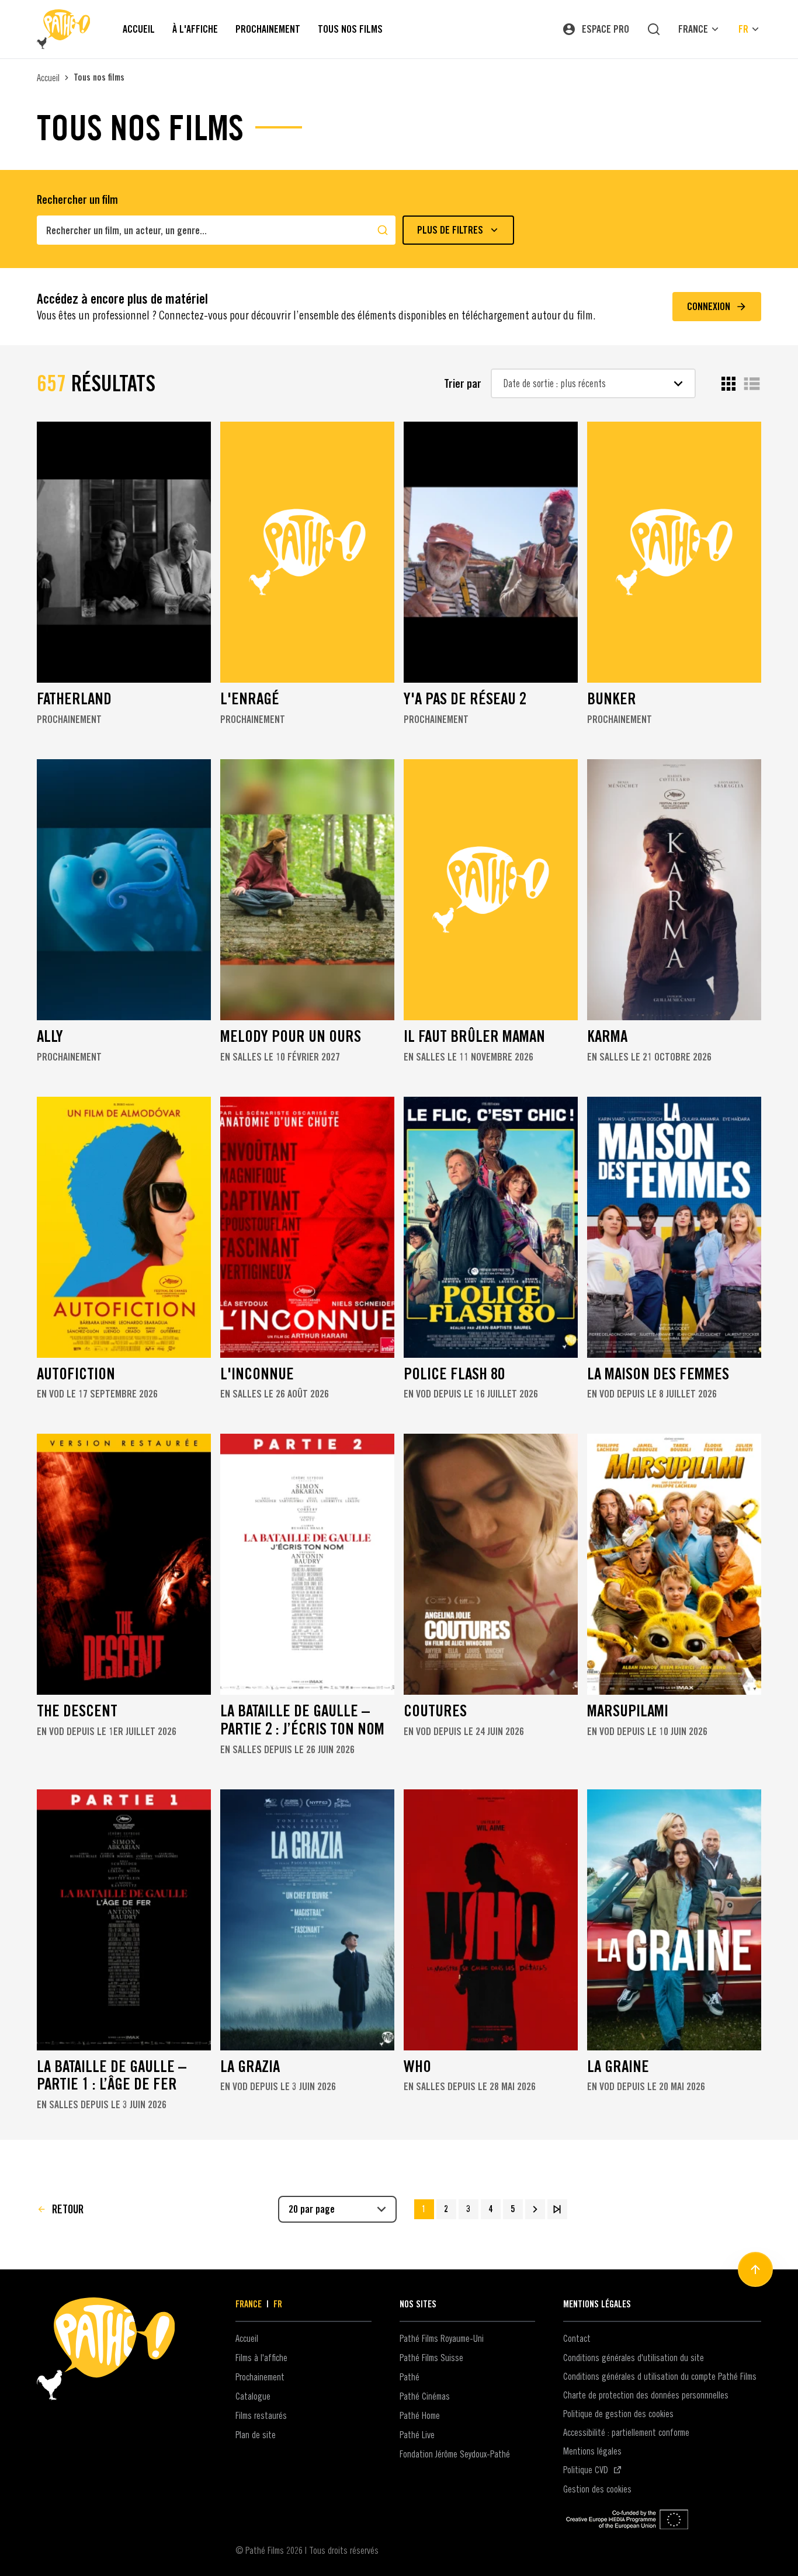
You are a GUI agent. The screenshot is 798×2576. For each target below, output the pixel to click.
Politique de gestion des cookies (618, 2414)
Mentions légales (592, 2451)
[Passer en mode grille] (728, 384)
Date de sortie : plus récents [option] (555, 383)
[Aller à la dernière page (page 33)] (557, 2209)
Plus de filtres (450, 230)
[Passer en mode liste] (752, 384)
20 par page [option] (312, 2209)
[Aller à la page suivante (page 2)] (535, 2209)
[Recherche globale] (654, 29)
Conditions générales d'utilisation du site (634, 2358)
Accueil (48, 78)
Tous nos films (99, 77)
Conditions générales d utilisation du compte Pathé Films (660, 2376)
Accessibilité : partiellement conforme (626, 2432)
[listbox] (593, 383)
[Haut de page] (755, 2269)
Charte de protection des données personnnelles (646, 2395)
